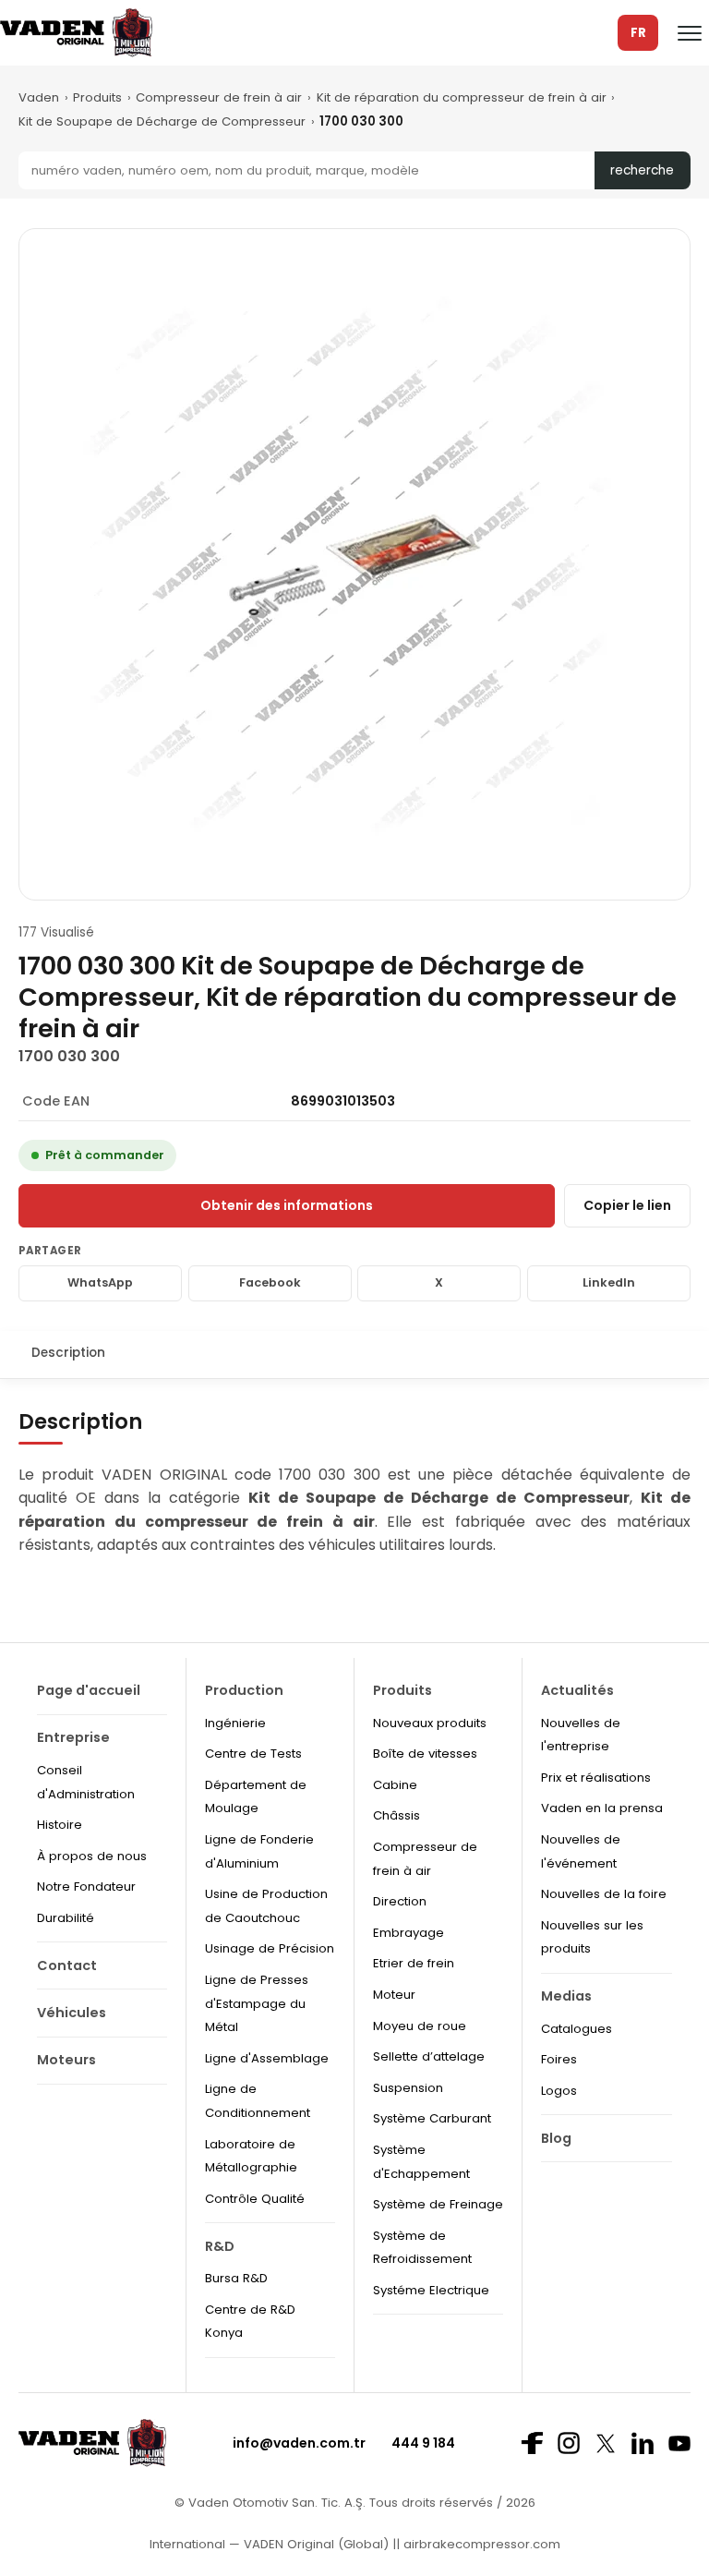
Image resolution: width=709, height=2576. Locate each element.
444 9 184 (423, 2443)
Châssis (397, 1815)
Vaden (39, 97)
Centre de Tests (253, 1754)
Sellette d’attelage (429, 2056)
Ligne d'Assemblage (267, 2058)
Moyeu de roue (420, 2026)
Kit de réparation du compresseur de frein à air (462, 97)
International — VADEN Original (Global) (269, 2544)
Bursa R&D (236, 2278)
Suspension (408, 2088)
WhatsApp (100, 1282)
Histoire (60, 1825)
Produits (97, 97)
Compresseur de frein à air (219, 97)
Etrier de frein (414, 1963)
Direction (400, 1901)
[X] (606, 2443)
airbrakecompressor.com (480, 2544)
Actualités (577, 1690)
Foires (559, 2059)
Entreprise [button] (73, 1737)
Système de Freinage (438, 2204)
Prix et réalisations (596, 1778)
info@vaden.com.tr (299, 2443)
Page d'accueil (89, 1690)
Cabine (395, 1785)
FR (638, 33)
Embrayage (409, 1933)
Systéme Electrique (431, 2290)
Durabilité (66, 1918)
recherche (642, 170)
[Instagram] (569, 2443)
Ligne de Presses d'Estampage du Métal (257, 2003)
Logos (559, 2091)
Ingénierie (235, 1723)
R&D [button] (220, 2246)
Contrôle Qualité (255, 2199)
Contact (67, 1965)
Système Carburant (432, 2118)
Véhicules (72, 2013)
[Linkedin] (643, 2443)
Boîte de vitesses (425, 1754)
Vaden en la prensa (602, 1808)
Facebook (270, 1282)
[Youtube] (679, 2443)
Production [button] (244, 1690)
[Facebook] (532, 2443)
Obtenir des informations (287, 1205)
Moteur (394, 1995)
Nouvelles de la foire (604, 1894)
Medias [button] (566, 1996)
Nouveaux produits (430, 1723)
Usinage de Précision (270, 1948)
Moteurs (66, 2060)
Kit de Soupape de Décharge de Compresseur (162, 121)
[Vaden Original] (76, 33)
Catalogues (577, 2029)
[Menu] (690, 33)
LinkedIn (609, 1282)
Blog (556, 2138)
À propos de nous (92, 1856)
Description (68, 1353)
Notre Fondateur (86, 1887)
